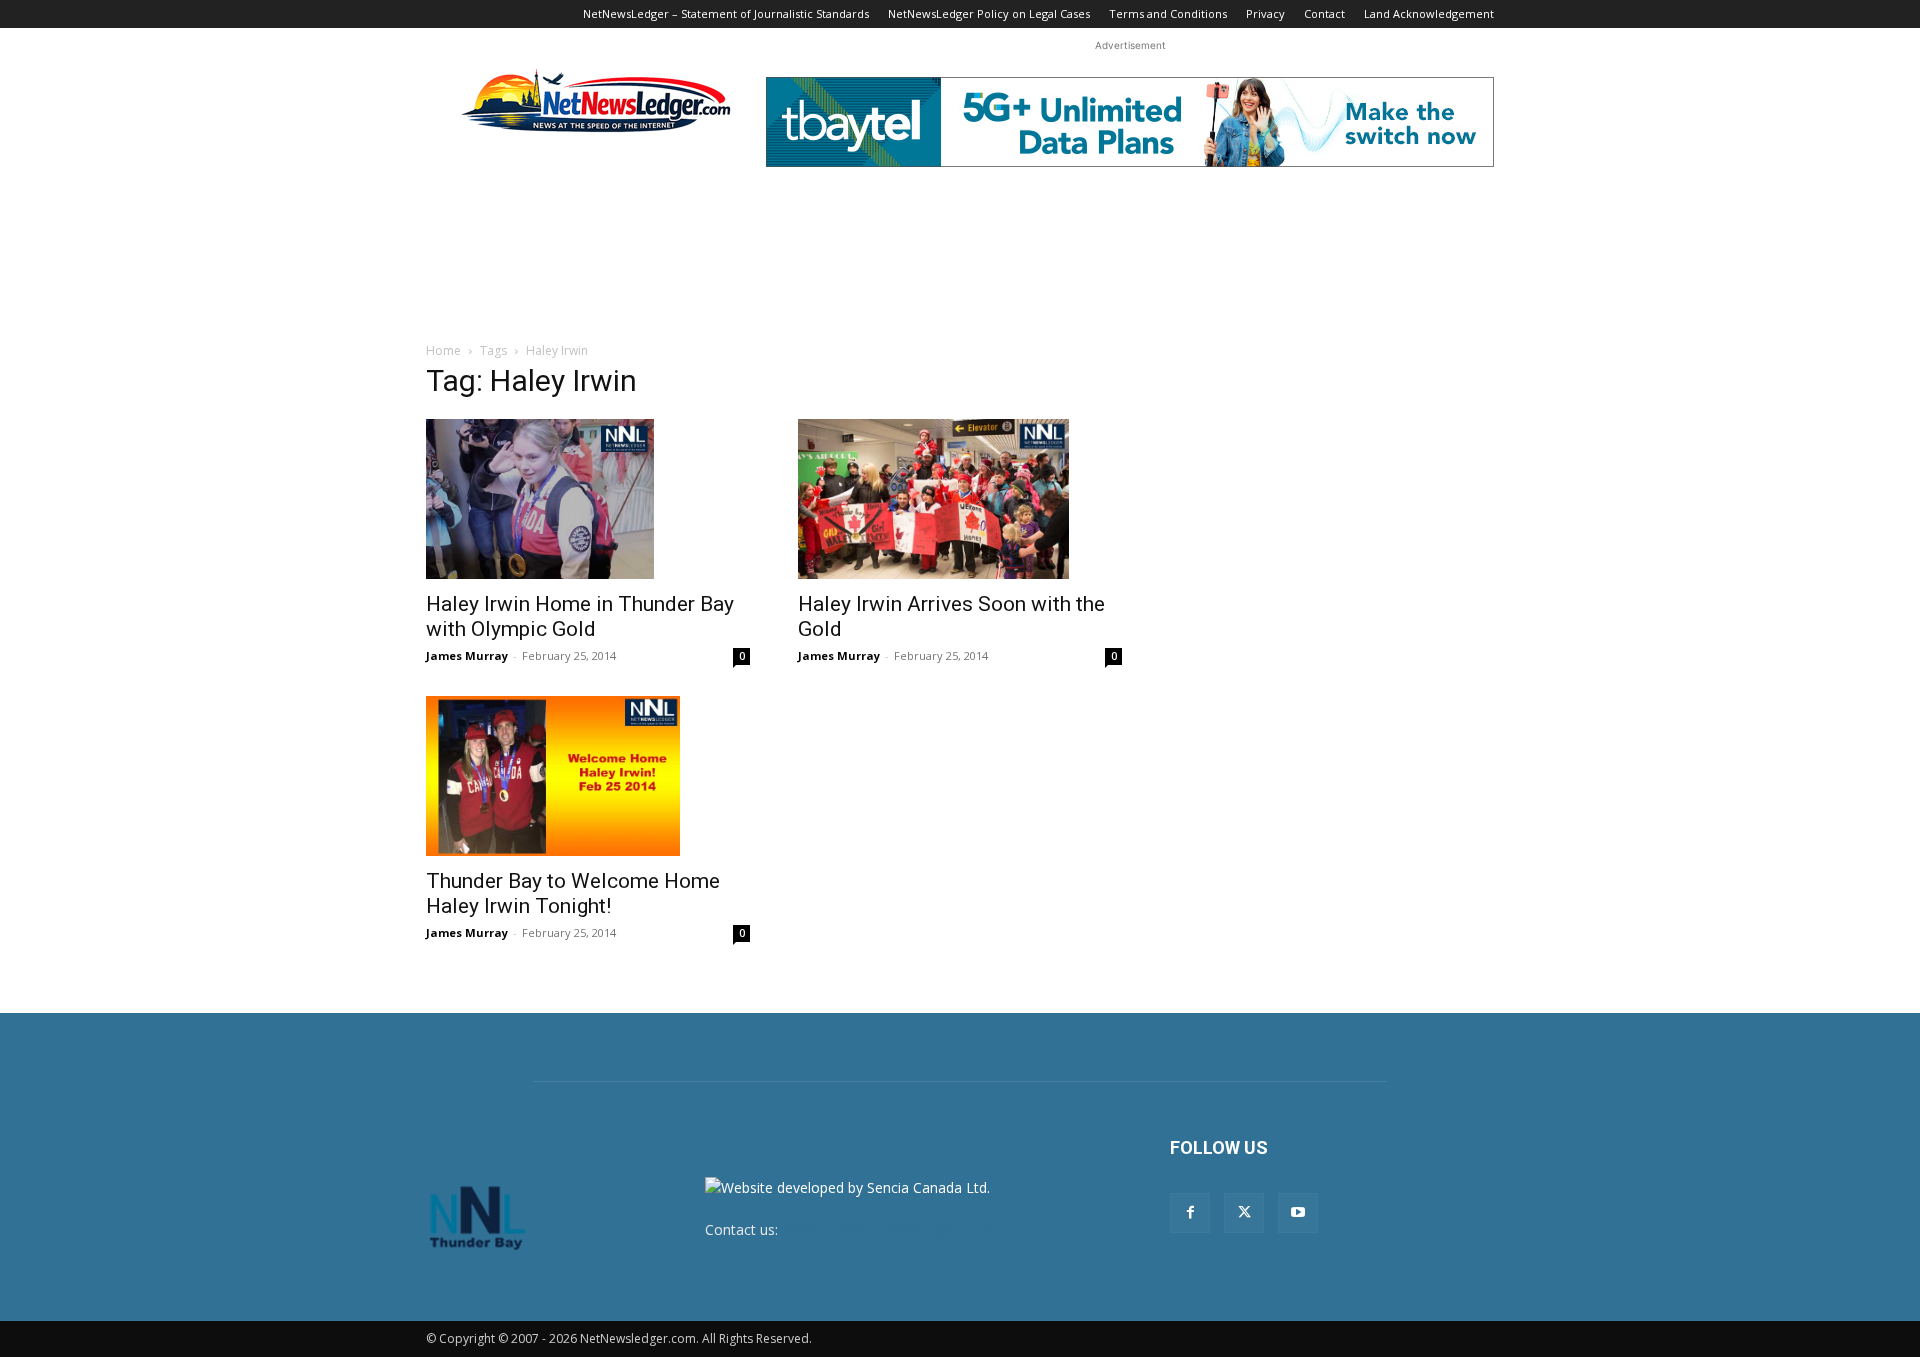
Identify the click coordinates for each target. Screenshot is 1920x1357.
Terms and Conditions (1168, 13)
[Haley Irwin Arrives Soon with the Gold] (960, 499)
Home (443, 350)
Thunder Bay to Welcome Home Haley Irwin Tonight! (573, 893)
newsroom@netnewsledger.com (887, 1229)
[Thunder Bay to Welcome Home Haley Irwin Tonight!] (588, 776)
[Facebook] (1190, 1213)
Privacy (1265, 13)
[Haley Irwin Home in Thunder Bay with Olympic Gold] (588, 499)
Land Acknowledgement (1429, 13)
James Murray (467, 655)
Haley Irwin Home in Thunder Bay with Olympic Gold (580, 616)
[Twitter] (1244, 1213)
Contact (1324, 13)
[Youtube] (1298, 1213)
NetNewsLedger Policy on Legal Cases (989, 13)
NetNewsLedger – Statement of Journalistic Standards (726, 13)
